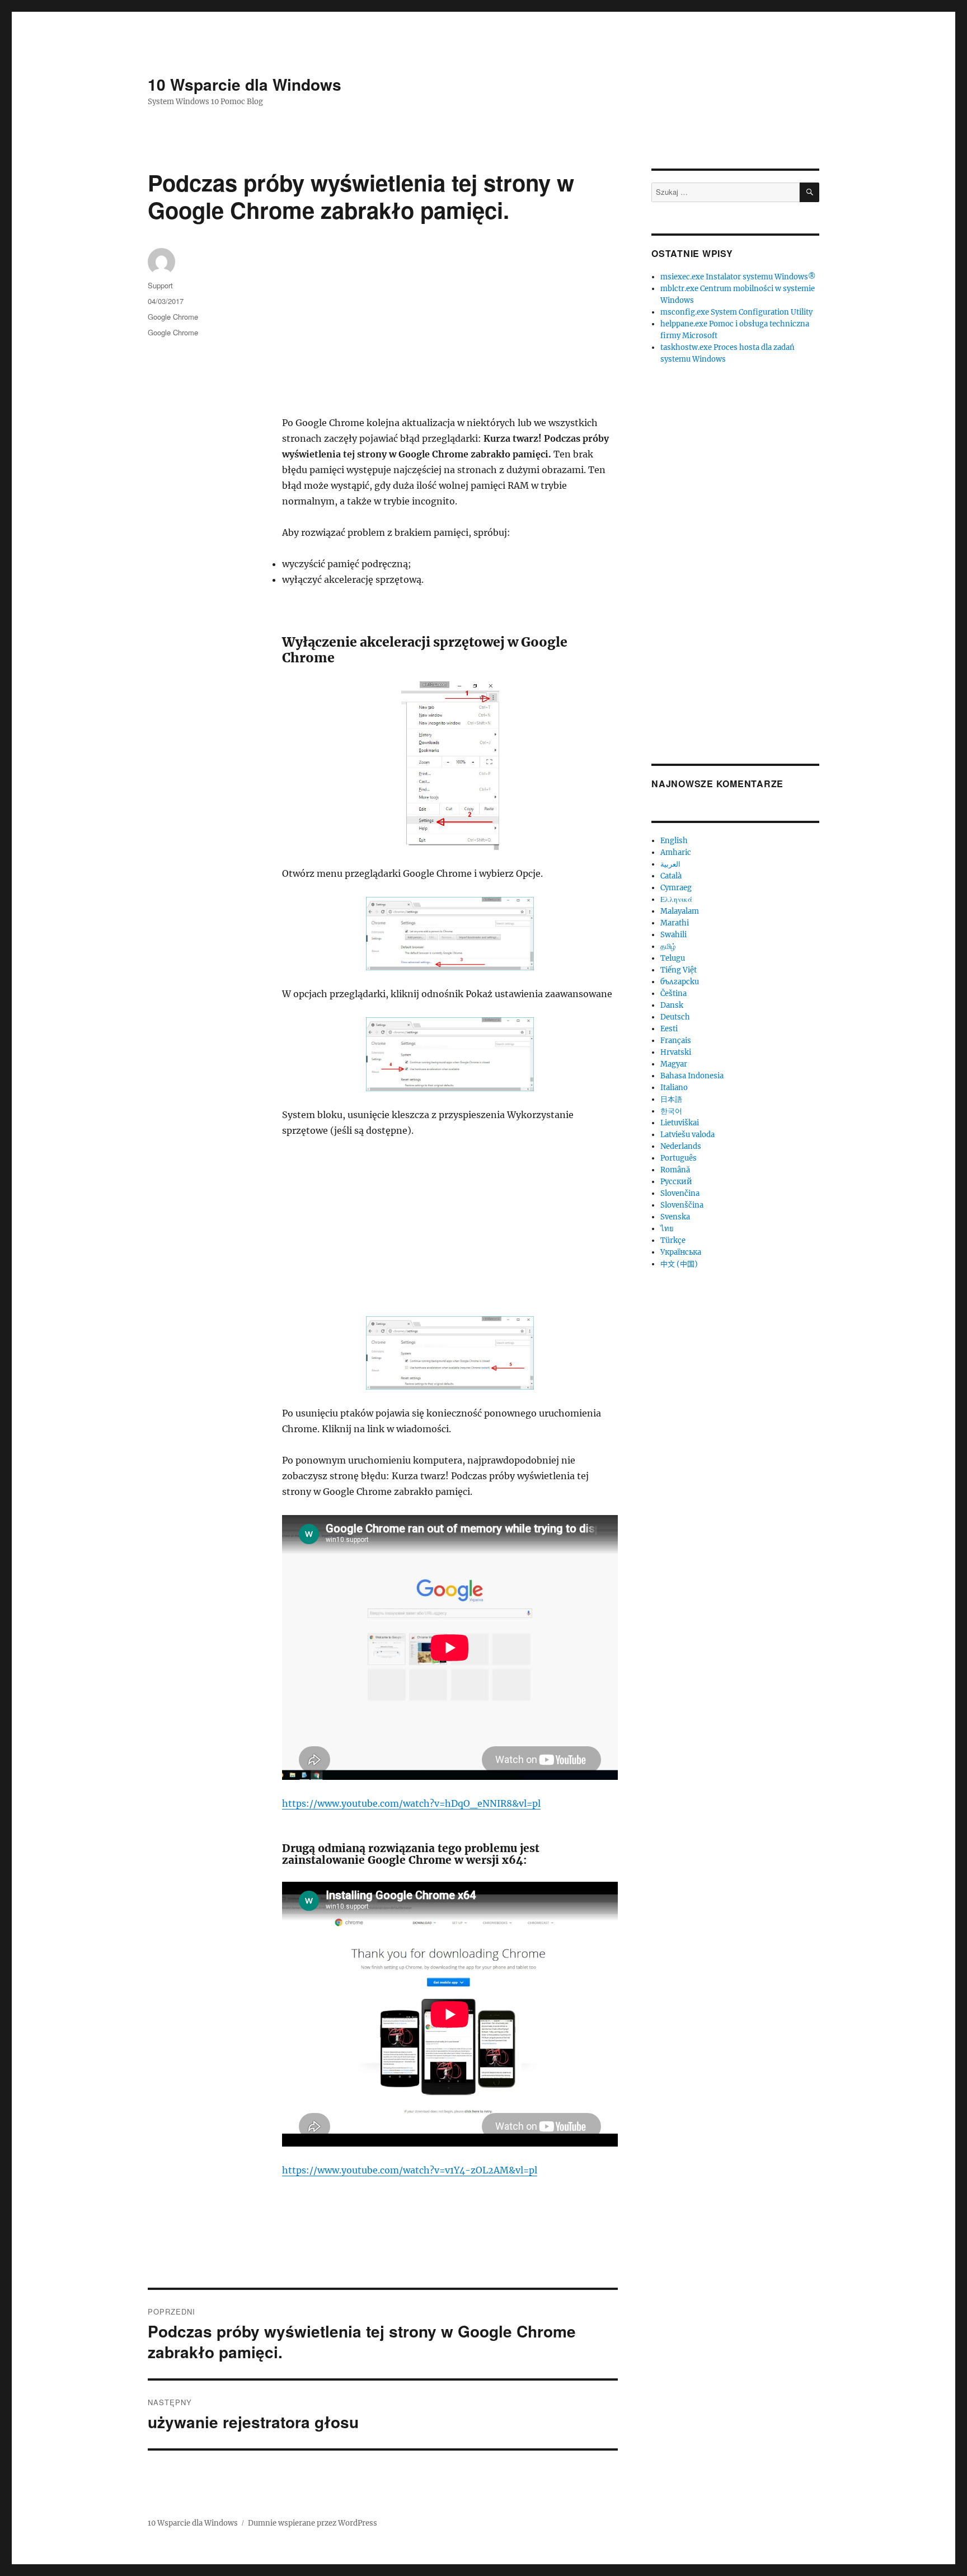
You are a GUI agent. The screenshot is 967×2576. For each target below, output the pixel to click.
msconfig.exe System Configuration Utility (736, 312)
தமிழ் (668, 946)
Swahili (673, 935)
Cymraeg (676, 888)
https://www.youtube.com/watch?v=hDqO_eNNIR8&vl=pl (411, 1803)
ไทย (667, 1229)
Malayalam (680, 911)
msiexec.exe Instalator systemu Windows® (738, 277)
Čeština (673, 994)
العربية (670, 864)
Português (679, 1158)
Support (160, 285)
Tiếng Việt (679, 970)
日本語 (671, 1099)
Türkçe (673, 1240)
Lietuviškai (680, 1123)
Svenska (675, 1217)
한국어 (671, 1111)
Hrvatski (676, 1052)
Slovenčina (680, 1193)
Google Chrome (173, 317)
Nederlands (681, 1146)
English (674, 841)
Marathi (675, 923)
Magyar (674, 1064)
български (680, 982)
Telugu (673, 958)
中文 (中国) (679, 1264)
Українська (681, 1252)
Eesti (669, 1029)
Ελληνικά (676, 899)
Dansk (672, 1005)
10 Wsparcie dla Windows (245, 84)
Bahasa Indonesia (692, 1076)
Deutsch (675, 1017)
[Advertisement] (452, 332)
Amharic (676, 852)
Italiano (674, 1088)
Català (671, 876)
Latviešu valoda (687, 1135)
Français (676, 1041)
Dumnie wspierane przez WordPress (313, 2523)
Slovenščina (682, 1205)
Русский (676, 1182)
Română (675, 1170)
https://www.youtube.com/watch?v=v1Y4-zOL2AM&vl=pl (410, 2170)
